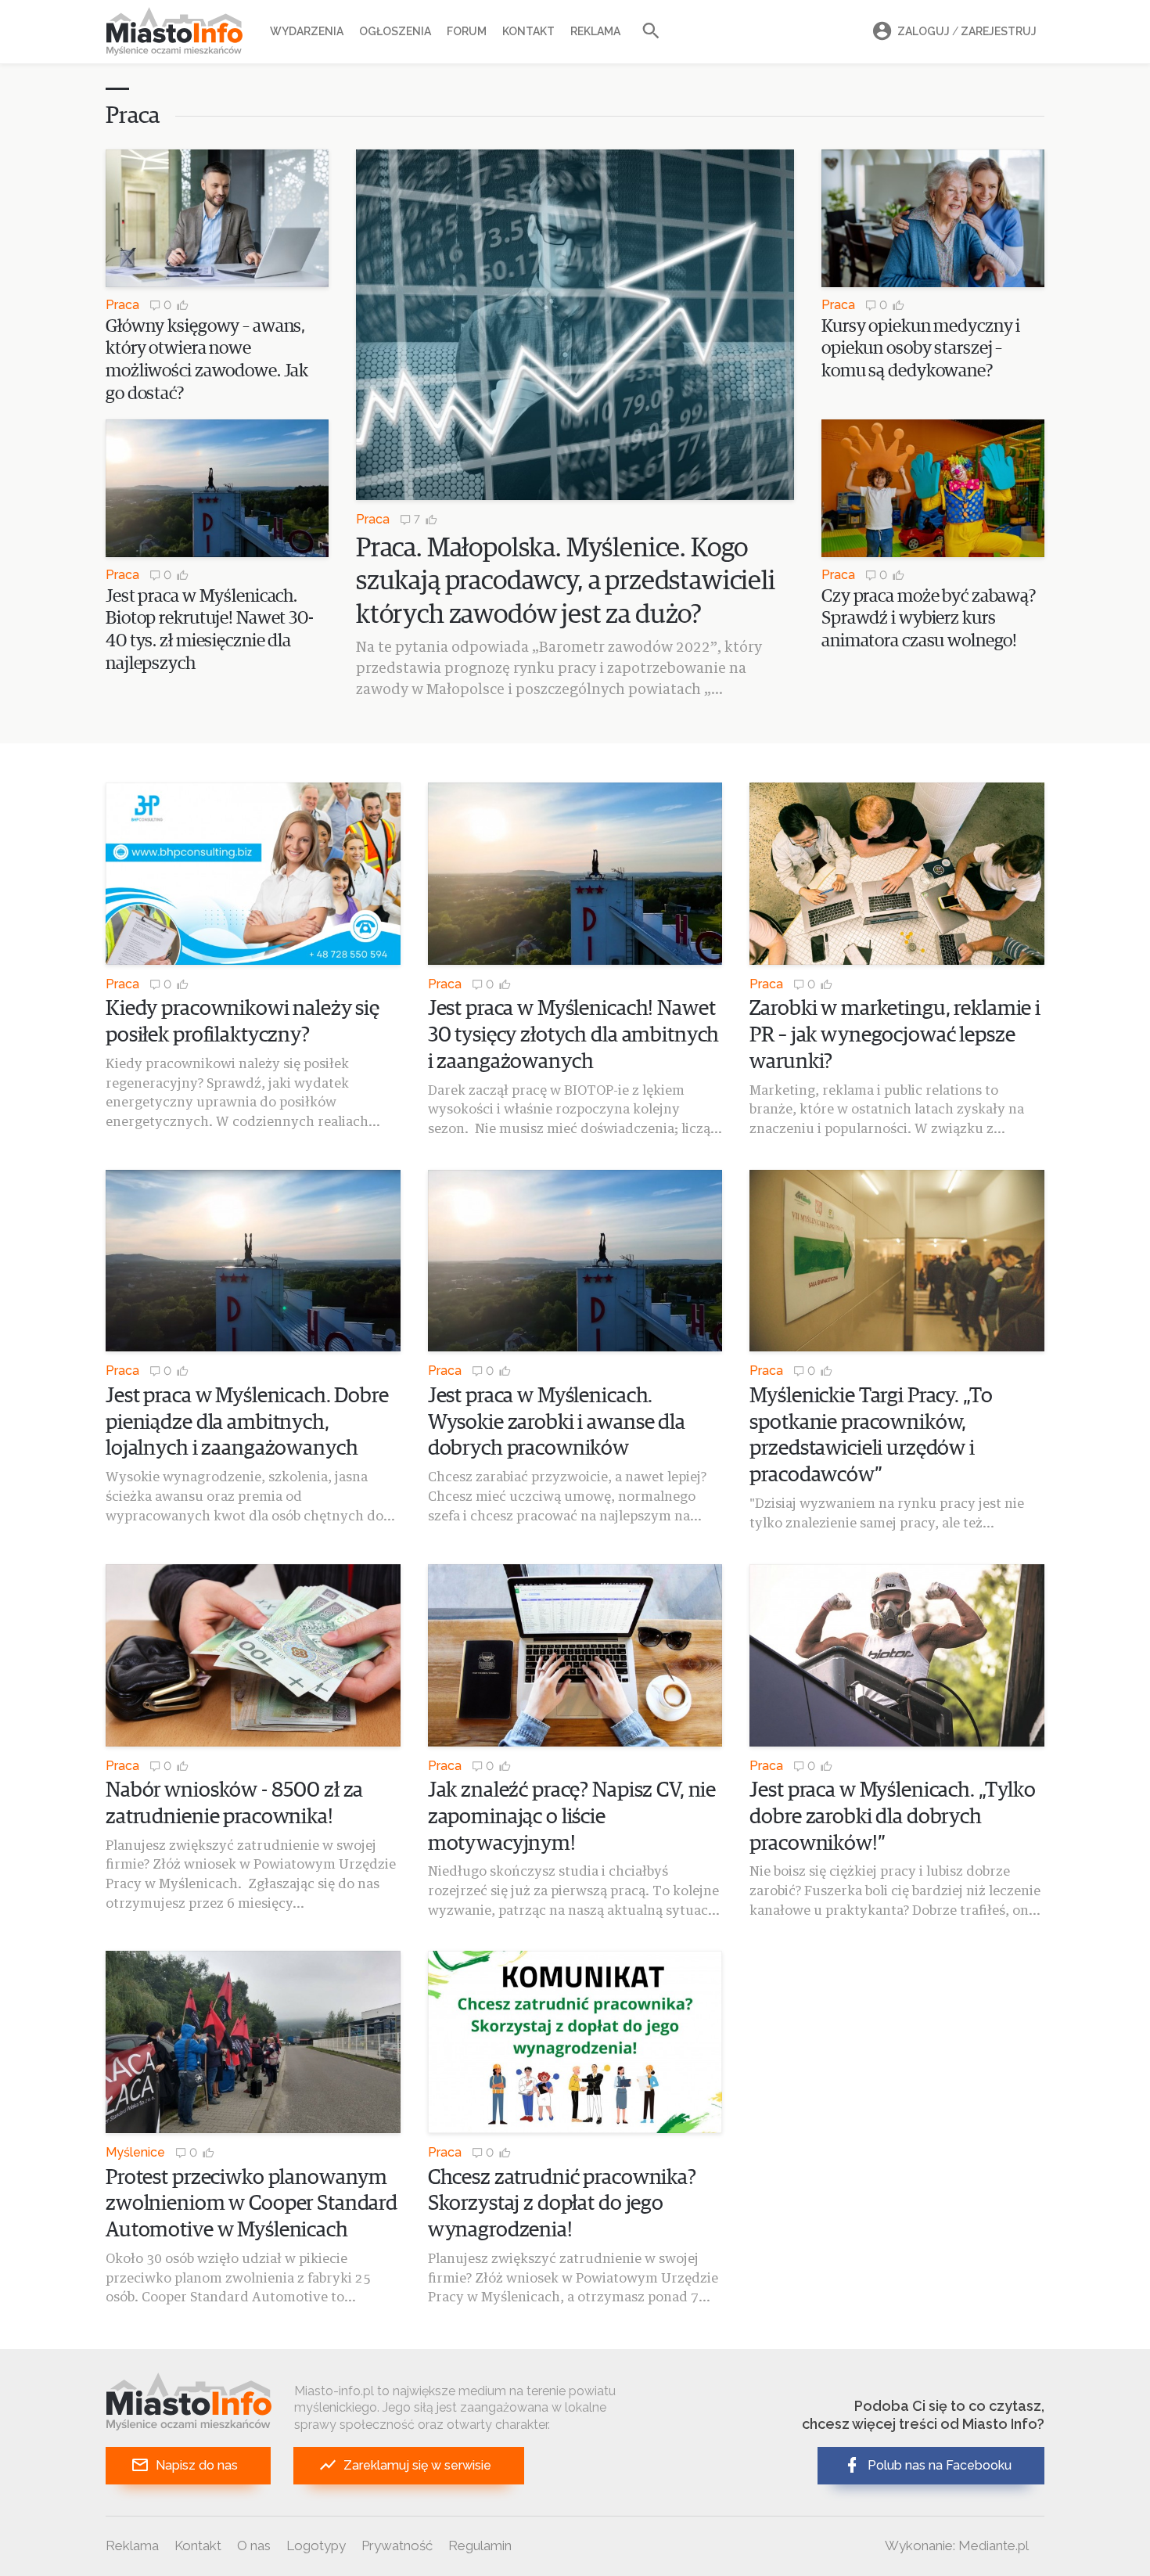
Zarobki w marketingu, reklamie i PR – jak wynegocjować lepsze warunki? (895, 1036)
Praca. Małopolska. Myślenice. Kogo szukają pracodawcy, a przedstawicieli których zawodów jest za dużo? (566, 582)
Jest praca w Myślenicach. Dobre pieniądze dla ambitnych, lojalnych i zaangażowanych (247, 1423)
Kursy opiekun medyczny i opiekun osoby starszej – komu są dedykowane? (921, 349)
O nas (254, 2545)
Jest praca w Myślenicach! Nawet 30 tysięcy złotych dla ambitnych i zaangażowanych (574, 1036)
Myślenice (135, 2152)
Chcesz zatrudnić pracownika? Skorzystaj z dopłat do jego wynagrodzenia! (562, 2205)
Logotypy (316, 2545)
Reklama (595, 31)
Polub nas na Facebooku (940, 2465)
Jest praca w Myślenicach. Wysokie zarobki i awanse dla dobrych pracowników (557, 1423)
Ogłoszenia (395, 31)
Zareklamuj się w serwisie (417, 2465)
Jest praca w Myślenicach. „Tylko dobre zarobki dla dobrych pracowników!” (893, 1817)
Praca (122, 305)
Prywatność (397, 2545)
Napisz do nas (197, 2465)
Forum (467, 31)
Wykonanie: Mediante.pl (957, 2545)
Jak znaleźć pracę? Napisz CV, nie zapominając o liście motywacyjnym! (572, 1817)
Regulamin (480, 2545)
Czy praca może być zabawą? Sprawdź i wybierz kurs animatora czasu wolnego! (929, 619)
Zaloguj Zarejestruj (967, 31)
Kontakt (528, 31)
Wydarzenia (307, 31)
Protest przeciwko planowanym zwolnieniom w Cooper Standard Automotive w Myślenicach (252, 2205)
